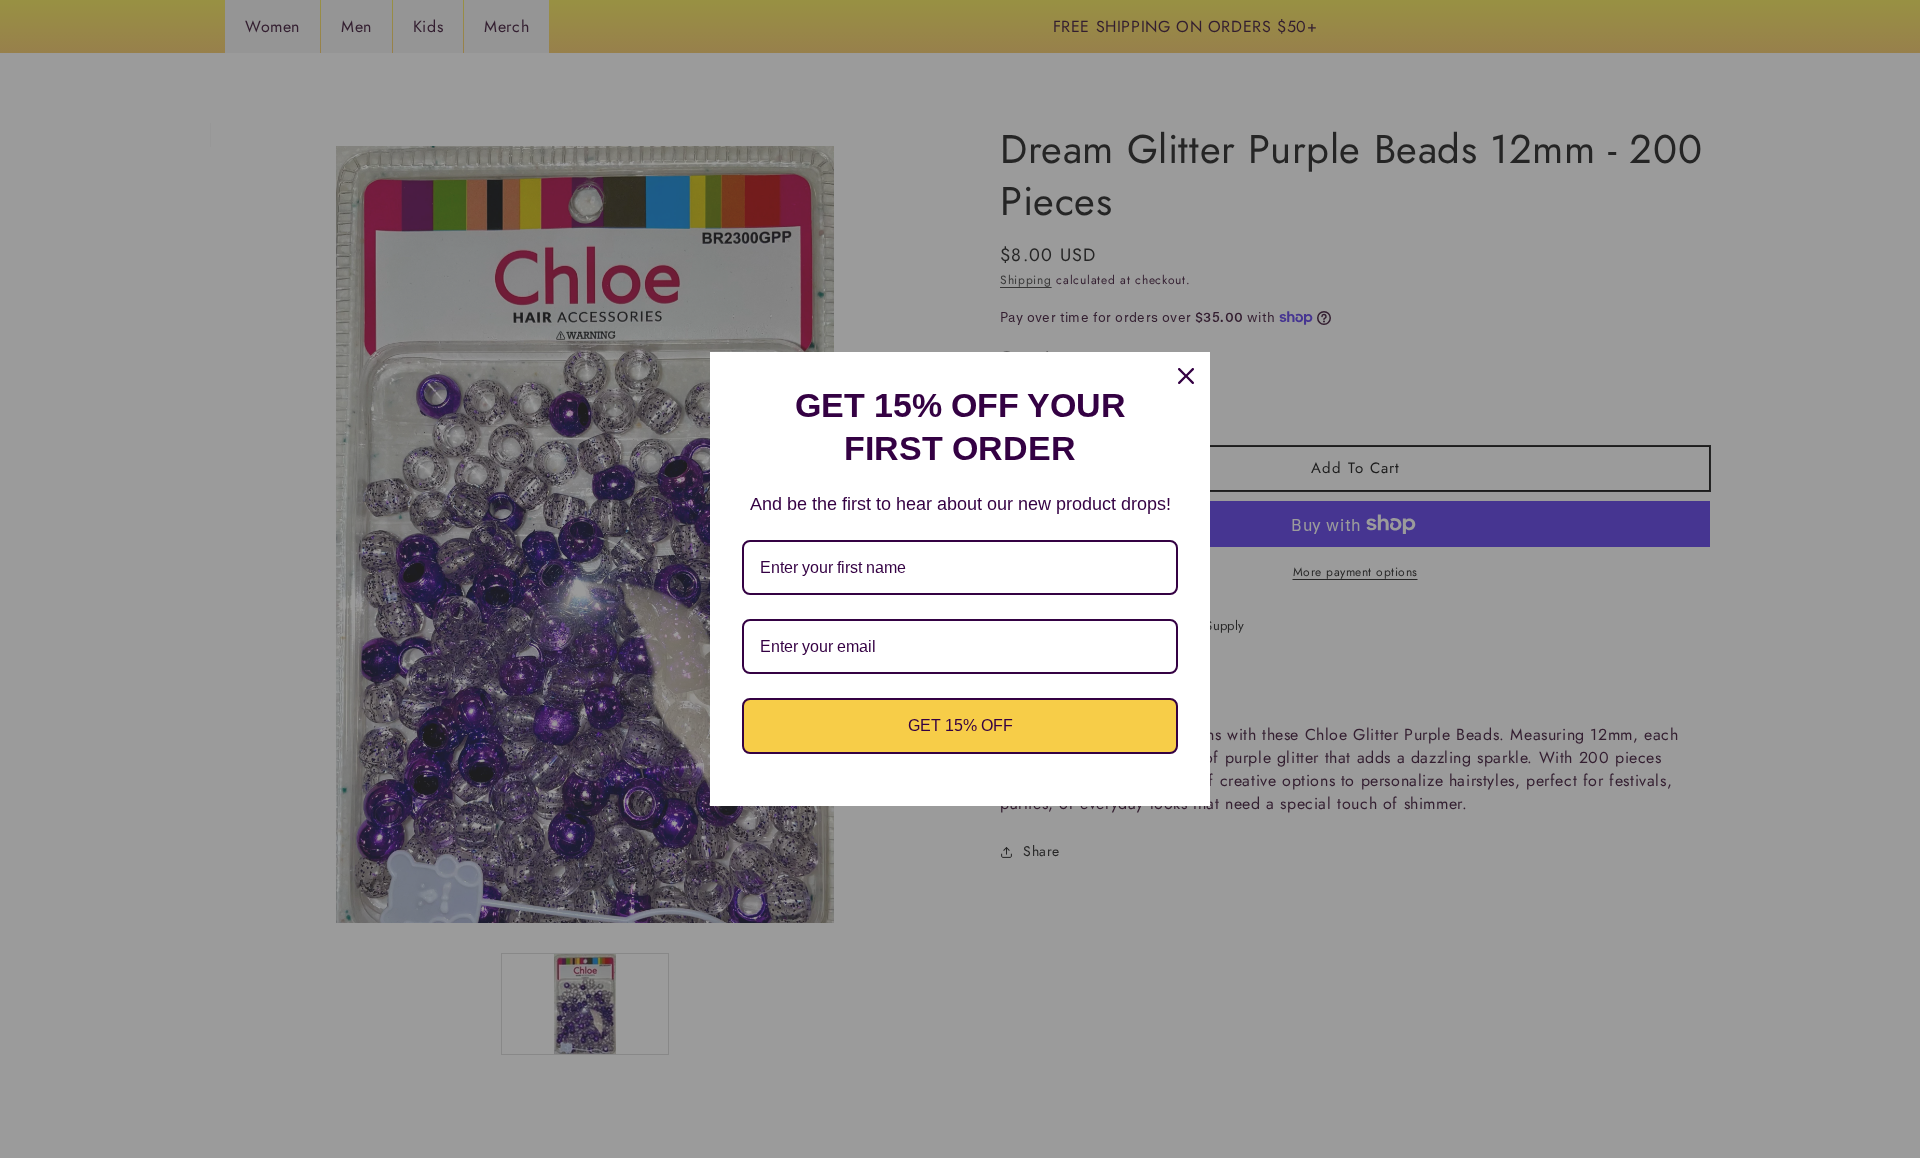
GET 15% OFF (960, 725)
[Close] (1186, 376)
